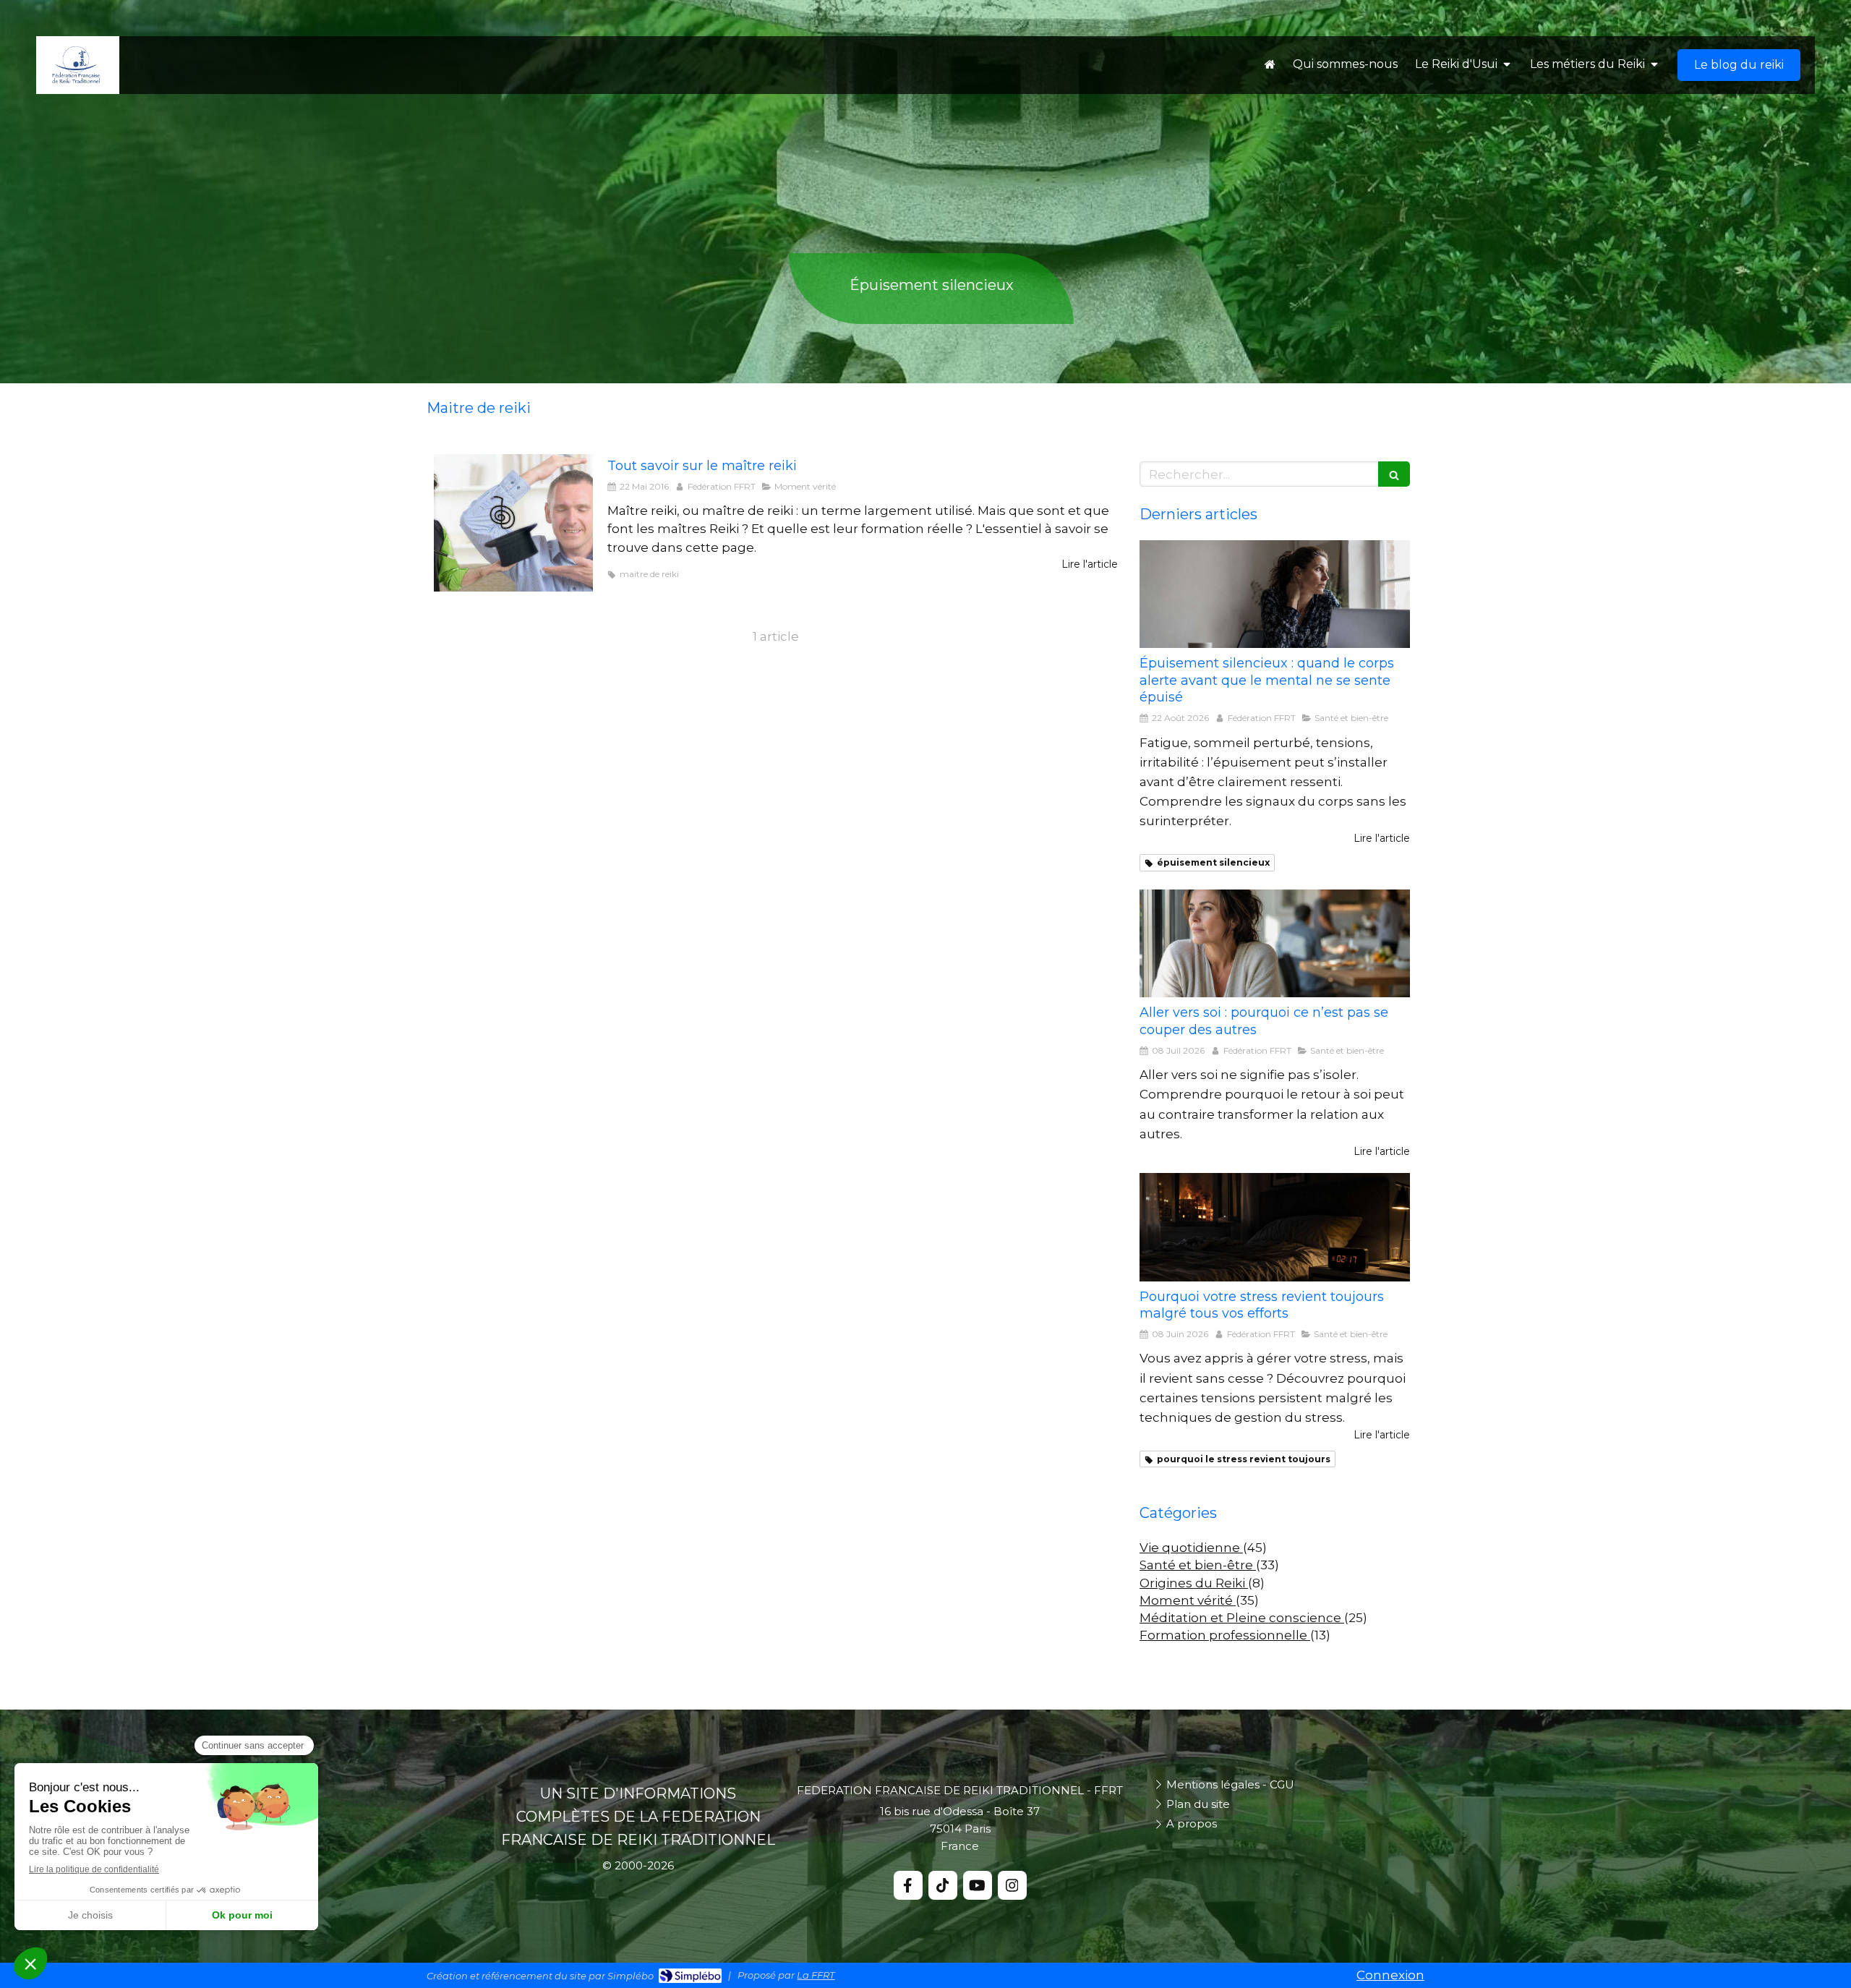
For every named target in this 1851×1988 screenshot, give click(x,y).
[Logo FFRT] (76, 80)
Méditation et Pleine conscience (1242, 1618)
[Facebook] (908, 1885)
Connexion (1390, 1975)
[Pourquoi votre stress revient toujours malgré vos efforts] (1275, 1227)
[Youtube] (978, 1885)
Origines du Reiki (1194, 1583)
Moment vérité (1188, 1600)
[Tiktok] (943, 1885)
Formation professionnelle (1225, 1635)
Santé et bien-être (1198, 1565)
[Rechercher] (1394, 474)
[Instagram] (1012, 1885)
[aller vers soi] (1275, 944)
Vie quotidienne (1191, 1548)
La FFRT (816, 1975)
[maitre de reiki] (513, 523)
